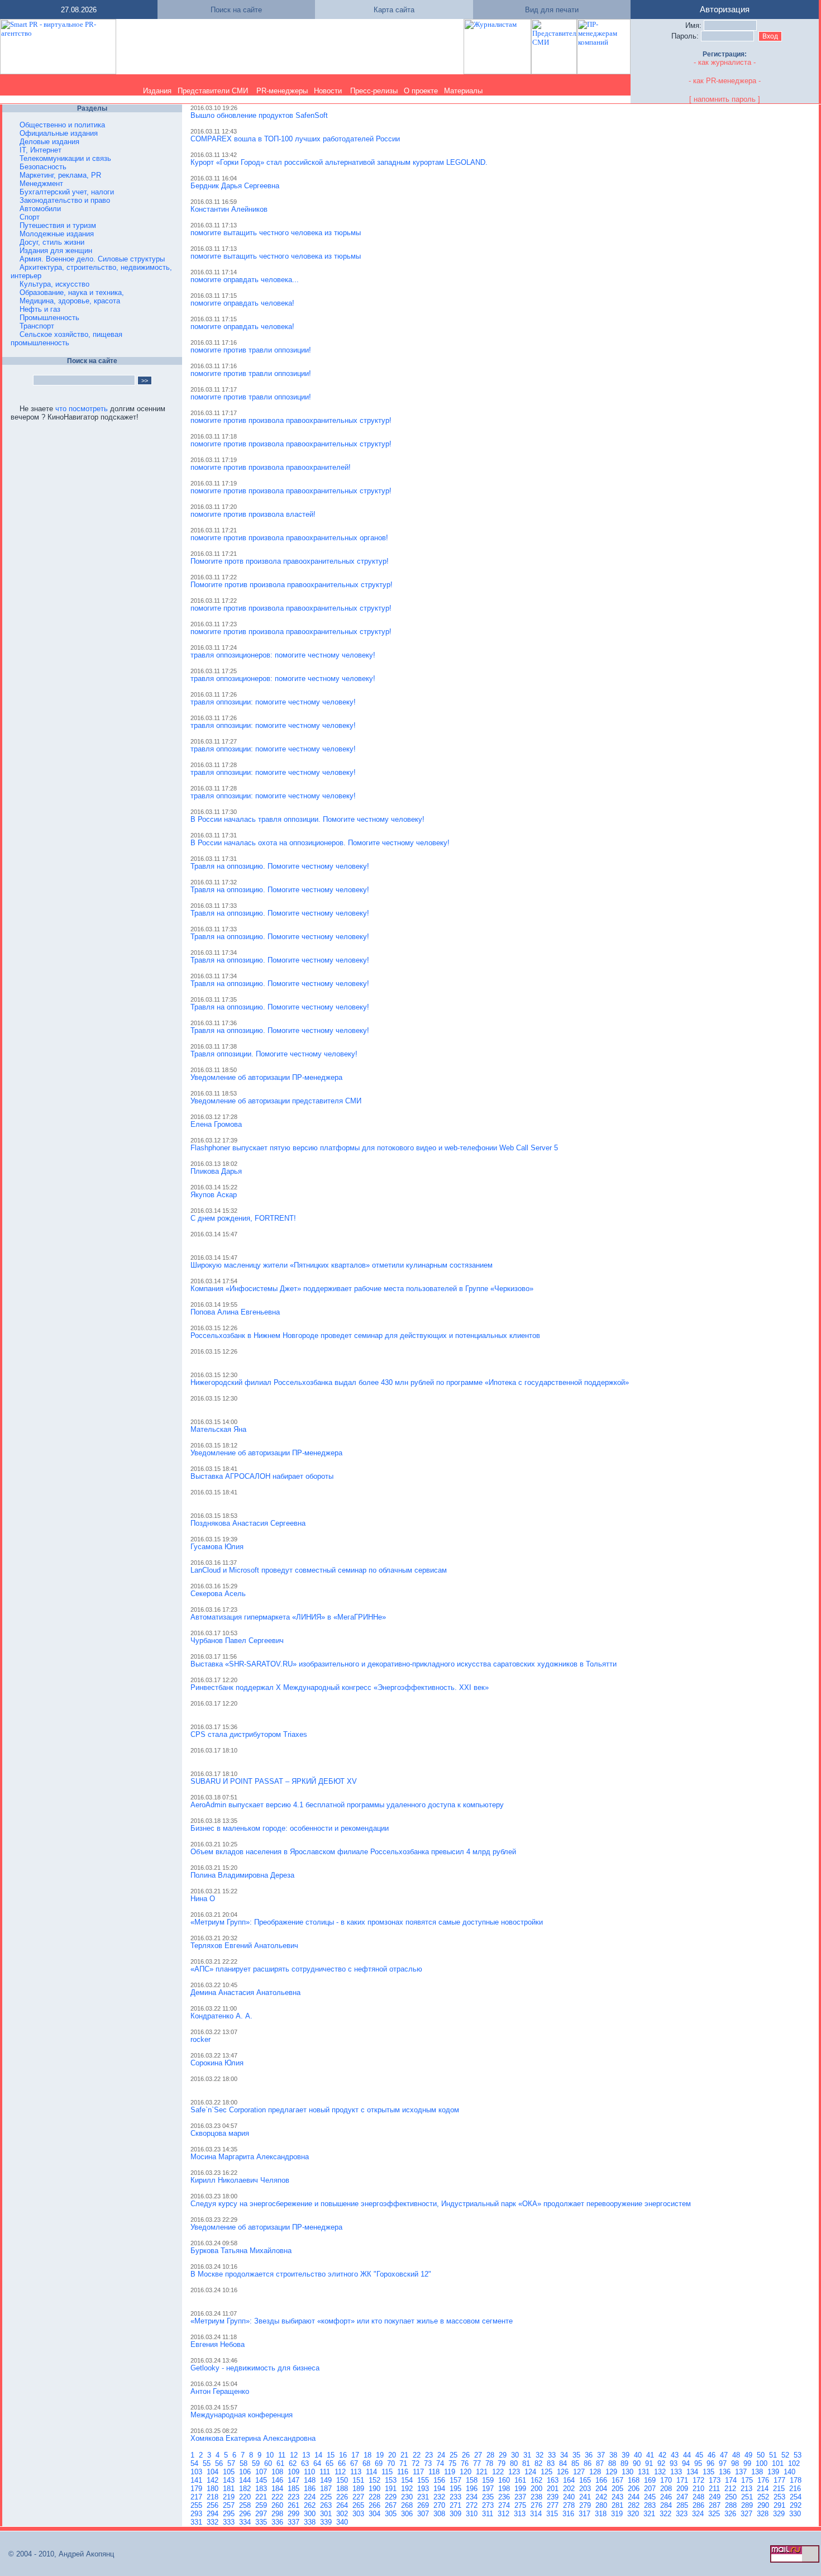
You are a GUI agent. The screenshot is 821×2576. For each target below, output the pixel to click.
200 (538, 2489)
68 (367, 2463)
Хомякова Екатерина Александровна (253, 2438)
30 (516, 2455)
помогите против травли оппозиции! (251, 350)
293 (197, 2514)
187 (327, 2489)
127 (580, 2472)
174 (732, 2480)
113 (357, 2472)
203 (586, 2489)
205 (619, 2489)
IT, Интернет (40, 150)
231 (424, 2497)
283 (651, 2505)
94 (687, 2463)
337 (295, 2522)
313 (521, 2514)
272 (473, 2505)
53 (799, 2455)
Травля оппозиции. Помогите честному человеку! (274, 1054)
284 (667, 2505)
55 (208, 2463)
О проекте (421, 91)
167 (619, 2480)
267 (392, 2505)
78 (490, 2463)
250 (732, 2497)
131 (645, 2472)
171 (683, 2480)
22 (418, 2455)
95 (699, 2463)
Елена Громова (216, 1124)
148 (311, 2480)
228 (376, 2497)
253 (781, 2497)
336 (278, 2522)
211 (715, 2489)
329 (780, 2514)
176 (764, 2480)
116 (404, 2472)
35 (577, 2455)
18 (369, 2455)
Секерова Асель (218, 1594)
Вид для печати (552, 10)
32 (541, 2455)
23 (430, 2455)
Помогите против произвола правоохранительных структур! (292, 585)
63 (306, 2463)
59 (257, 2463)
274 (505, 2505)
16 (344, 2455)
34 (565, 2455)
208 (667, 2489)
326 (731, 2514)
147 (295, 2480)
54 (195, 2463)
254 (797, 2497)
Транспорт (37, 326)
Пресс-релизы (374, 91)
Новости (328, 91)
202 (570, 2489)
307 (424, 2514)
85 (576, 2463)
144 (246, 2480)
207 (651, 2489)
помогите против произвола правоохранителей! (271, 467)
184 (278, 2489)
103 (197, 2472)
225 (327, 2497)
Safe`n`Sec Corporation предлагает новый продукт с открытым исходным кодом (325, 2110)
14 (319, 2455)
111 (326, 2472)
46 (713, 2455)
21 (405, 2455)
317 (586, 2514)
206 (635, 2489)
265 (359, 2505)
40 (639, 2455)
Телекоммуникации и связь (65, 158)
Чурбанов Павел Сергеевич (237, 1641)
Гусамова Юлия (217, 1547)
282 (635, 2505)
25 (455, 2455)
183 (262, 2489)
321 (650, 2514)
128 (596, 2472)
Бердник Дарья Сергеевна (235, 186)
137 (742, 2472)
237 (521, 2497)
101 (779, 2463)
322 (667, 2514)
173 (716, 2480)
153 (392, 2480)
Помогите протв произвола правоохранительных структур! (290, 561)
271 (457, 2505)
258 (246, 2505)
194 (440, 2489)
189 (359, 2489)
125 (548, 2472)
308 (440, 2514)
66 (343, 2463)
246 (667, 2497)
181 (230, 2489)
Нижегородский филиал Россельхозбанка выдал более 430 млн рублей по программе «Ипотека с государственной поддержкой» (410, 1382)
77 (478, 2463)
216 (796, 2489)
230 (408, 2497)
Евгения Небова (218, 2344)
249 (716, 2497)
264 (343, 2505)
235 (489, 2497)
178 (797, 2480)
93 (675, 2463)
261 (295, 2505)
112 (341, 2472)
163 (554, 2480)
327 (748, 2514)
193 (424, 2489)
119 (451, 2472)
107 (262, 2472)
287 (716, 2505)
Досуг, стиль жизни (52, 242)
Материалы (463, 91)
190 (376, 2489)
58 (245, 2463)
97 (724, 2463)
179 (197, 2489)
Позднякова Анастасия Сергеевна (248, 1523)
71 (404, 2463)
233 (457, 2497)
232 (440, 2497)
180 (214, 2489)
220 (246, 2497)
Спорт (30, 217)
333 (230, 2522)
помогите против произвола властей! (253, 514)
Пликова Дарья (216, 1171)
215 (780, 2489)
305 (392, 2514)
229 (392, 2497)
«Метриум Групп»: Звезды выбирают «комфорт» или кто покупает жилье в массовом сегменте (352, 2321)
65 (331, 2463)
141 (197, 2480)
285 (683, 2505)
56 (220, 2463)
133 (677, 2472)
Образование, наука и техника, (72, 292)
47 (725, 2455)
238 (538, 2497)
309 (457, 2514)
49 (750, 2455)
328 (764, 2514)
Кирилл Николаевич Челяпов (240, 2180)
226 (343, 2497)
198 (505, 2489)
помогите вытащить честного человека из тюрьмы (276, 233)
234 (473, 2497)
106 (246, 2472)
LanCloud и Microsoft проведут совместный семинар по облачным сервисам (319, 1570)
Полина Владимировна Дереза (242, 1875)
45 (700, 2455)
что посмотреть (82, 409)
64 (318, 2463)
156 (440, 2480)
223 (295, 2497)
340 (343, 2522)
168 (635, 2480)
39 (627, 2455)
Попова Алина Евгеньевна (235, 1312)
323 (683, 2514)
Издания (157, 91)
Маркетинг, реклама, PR (60, 175)
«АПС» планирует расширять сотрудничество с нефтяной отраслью (306, 1969)
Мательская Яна (218, 1429)
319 (618, 2514)
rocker (201, 2039)
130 (629, 2472)
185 (295, 2489)
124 (531, 2472)
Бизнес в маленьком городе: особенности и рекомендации (290, 1828)
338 (311, 2522)
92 (662, 2463)
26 (467, 2455)
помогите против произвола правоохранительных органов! (289, 538)
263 (327, 2505)
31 (528, 2455)
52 (786, 2455)
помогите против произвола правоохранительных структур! (291, 420)
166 (602, 2480)
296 (246, 2514)
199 (521, 2489)
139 (774, 2472)
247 (683, 2497)
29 (504, 2455)
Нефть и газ (40, 309)
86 (589, 2463)
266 (376, 2505)
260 (278, 2505)
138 (758, 2472)
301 (327, 2514)
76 (466, 2463)
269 (424, 2505)
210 (700, 2489)
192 (408, 2489)
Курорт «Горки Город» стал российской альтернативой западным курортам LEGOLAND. (339, 162)
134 (693, 2472)
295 (230, 2514)
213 (748, 2489)
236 (505, 2497)
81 (527, 2463)
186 (311, 2489)
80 (515, 2463)
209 (683, 2489)
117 (419, 2472)
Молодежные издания (57, 234)
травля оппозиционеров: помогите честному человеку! (283, 655)
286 (700, 2505)
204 (602, 2489)
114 (373, 2472)
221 (262, 2497)
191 (392, 2489)
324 (699, 2514)
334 (246, 2522)
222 (278, 2497)
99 (748, 2463)
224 (311, 2497)
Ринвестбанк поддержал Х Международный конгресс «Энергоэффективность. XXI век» (340, 1687)
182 (246, 2489)
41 (651, 2455)
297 (262, 2514)
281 (619, 2505)
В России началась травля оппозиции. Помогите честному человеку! (307, 819)
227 (359, 2497)
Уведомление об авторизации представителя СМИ (276, 1101)
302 (343, 2514)
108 (278, 2472)
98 (736, 2463)
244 (635, 2497)
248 (700, 2497)
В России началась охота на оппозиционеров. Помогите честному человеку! (320, 843)
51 (774, 2455)
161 (521, 2480)
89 (626, 2463)
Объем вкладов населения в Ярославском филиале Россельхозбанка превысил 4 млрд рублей (353, 1852)
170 (667, 2480)
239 (554, 2497)
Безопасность (43, 167)
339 (327, 2522)
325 (715, 2514)
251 (748, 2497)
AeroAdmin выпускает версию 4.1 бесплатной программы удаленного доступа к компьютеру (347, 1805)
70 (392, 2463)
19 (381, 2455)
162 (538, 2480)
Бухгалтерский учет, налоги (67, 192)
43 (676, 2455)
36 (590, 2455)
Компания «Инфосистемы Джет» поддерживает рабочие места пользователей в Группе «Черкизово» (362, 1289)
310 (473, 2514)
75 (454, 2463)
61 (281, 2463)
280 (602, 2505)
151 (359, 2480)
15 (332, 2455)
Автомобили (40, 209)
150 (343, 2480)
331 (197, 2522)
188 (343, 2489)
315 (553, 2514)
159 (489, 2480)
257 (230, 2505)
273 (489, 2505)
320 (634, 2514)
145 (262, 2480)
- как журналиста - (725, 62)
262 (311, 2505)
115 (388, 2472)
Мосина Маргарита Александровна (250, 2157)
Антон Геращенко (220, 2391)
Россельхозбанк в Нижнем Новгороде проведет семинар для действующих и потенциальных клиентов (365, 1335)
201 (554, 2489)
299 (295, 2514)
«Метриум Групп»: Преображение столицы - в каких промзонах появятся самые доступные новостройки (367, 1922)
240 (570, 2497)
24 (442, 2455)
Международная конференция (242, 2415)
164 (570, 2480)
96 (712, 2463)
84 (564, 2463)
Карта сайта (394, 10)
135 (710, 2472)
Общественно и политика (62, 125)
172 (700, 2480)
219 (230, 2497)
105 (230, 2472)
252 (764, 2497)
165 (586, 2480)
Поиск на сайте (236, 10)
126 (564, 2472)
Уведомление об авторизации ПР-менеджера (266, 1077)
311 (489, 2514)
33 (553, 2455)
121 (483, 2472)
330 (796, 2514)
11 (283, 2455)
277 (554, 2505)
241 (586, 2497)
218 (214, 2497)
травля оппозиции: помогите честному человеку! (273, 702)
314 (537, 2514)
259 (262, 2505)
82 (540, 2463)
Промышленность (49, 318)
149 (327, 2480)
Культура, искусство (54, 284)
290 (764, 2505)
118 (435, 2472)
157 (457, 2480)
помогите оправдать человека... (245, 280)
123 (515, 2472)
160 (505, 2480)
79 (503, 2463)
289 (748, 2505)
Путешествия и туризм (58, 225)
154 (408, 2480)
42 (664, 2455)
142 (214, 2480)
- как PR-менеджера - (725, 81)
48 (737, 2455)
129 (612, 2472)
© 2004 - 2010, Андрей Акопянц (58, 2554)
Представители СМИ (213, 91)
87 (601, 2463)
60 (269, 2463)
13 (307, 2455)
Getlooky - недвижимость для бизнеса (255, 2368)
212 (731, 2489)
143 (230, 2480)
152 (376, 2480)
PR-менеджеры (282, 91)
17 (356, 2455)
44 (688, 2455)
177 (781, 2480)
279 (586, 2505)
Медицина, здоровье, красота (70, 301)
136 (726, 2472)
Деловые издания (49, 142)
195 (457, 2489)
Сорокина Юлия (217, 2063)
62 (294, 2463)
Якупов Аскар (214, 1195)
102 (795, 2463)
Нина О (203, 1899)
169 (651, 2480)
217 (197, 2497)
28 (491, 2455)
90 (638, 2463)
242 (602, 2497)
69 (380, 2463)
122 (499, 2472)
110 (311, 2472)
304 (376, 2514)
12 (295, 2455)
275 (521, 2505)
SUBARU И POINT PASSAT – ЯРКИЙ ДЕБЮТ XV (274, 1781)
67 (355, 2463)
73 (429, 2463)
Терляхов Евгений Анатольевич (244, 1946)
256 (214, 2505)
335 (262, 2522)
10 (271, 2455)
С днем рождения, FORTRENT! (243, 1218)
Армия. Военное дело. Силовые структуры (92, 259)
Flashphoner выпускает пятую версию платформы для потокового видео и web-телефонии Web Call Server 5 (374, 1148)
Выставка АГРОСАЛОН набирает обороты (262, 1476)
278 (570, 2505)
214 (764, 2489)
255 (197, 2505)
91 (650, 2463)
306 (408, 2514)
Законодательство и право (65, 200)
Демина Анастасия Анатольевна (245, 1992)
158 (473, 2480)
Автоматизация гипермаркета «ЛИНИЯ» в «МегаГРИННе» (288, 1617)
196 (473, 2489)
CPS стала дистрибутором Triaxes (249, 1734)
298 (278, 2514)
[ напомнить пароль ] (725, 99)
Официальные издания (59, 133)
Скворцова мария (220, 2133)
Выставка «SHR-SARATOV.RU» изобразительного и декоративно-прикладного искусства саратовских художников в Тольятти (404, 1664)
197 (489, 2489)
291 (781, 2505)
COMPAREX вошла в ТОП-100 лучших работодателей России (295, 139)
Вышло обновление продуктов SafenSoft (259, 115)
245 (651, 2497)
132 (661, 2472)
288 (732, 2505)
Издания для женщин (56, 251)
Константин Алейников (229, 209)
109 (295, 2472)
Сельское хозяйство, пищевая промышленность (66, 339)
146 (278, 2480)
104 (214, 2472)
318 (602, 2514)
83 (552, 2463)
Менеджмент (41, 184)
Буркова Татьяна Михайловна (241, 2251)
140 (791, 2472)
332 (214, 2522)
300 (311, 2514)
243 (619, 2497)
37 (602, 2455)
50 (762, 2455)
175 (748, 2480)
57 (232, 2463)
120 (467, 2472)
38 (614, 2455)
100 (763, 2463)
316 (569, 2514)
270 (440, 2505)
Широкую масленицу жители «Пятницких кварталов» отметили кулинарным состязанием (342, 1265)
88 (613, 2463)
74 (441, 2463)
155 (424, 2480)
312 (505, 2514)
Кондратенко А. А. (221, 2016)
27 (479, 2455)
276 (538, 2505)
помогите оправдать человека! (242, 303)
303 (359, 2514)
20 (393, 2455)
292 (797, 2505)
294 (214, 2514)
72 (417, 2463)
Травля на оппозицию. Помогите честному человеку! (280, 866)
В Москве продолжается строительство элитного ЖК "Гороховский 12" (311, 2274)
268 (408, 2505)
